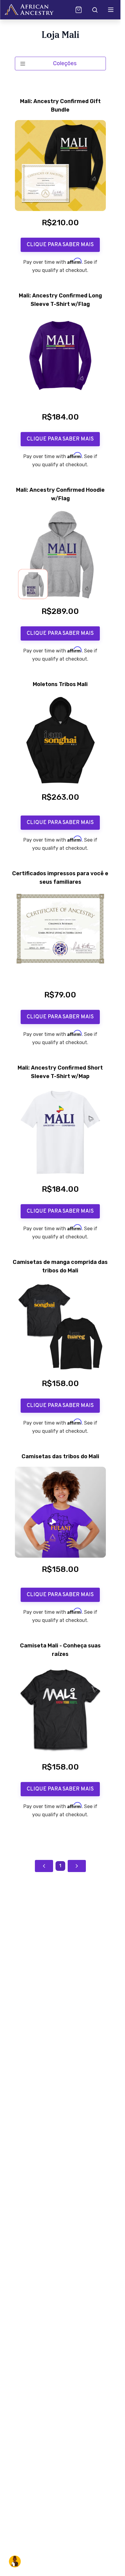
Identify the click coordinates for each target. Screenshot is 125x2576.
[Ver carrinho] (79, 10)
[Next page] (77, 1866)
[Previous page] (44, 1866)
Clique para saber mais (60, 245)
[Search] (94, 10)
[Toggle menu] (111, 10)
